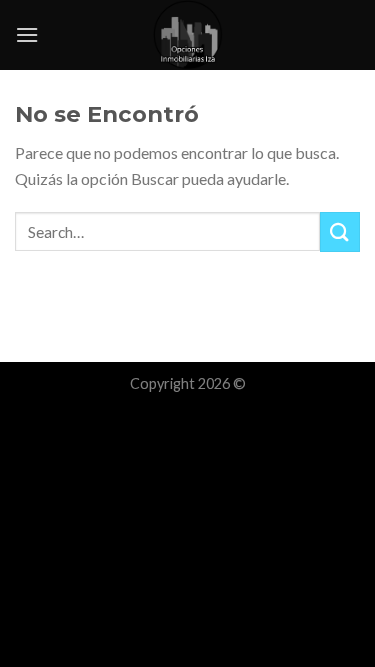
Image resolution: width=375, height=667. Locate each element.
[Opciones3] (188, 35)
